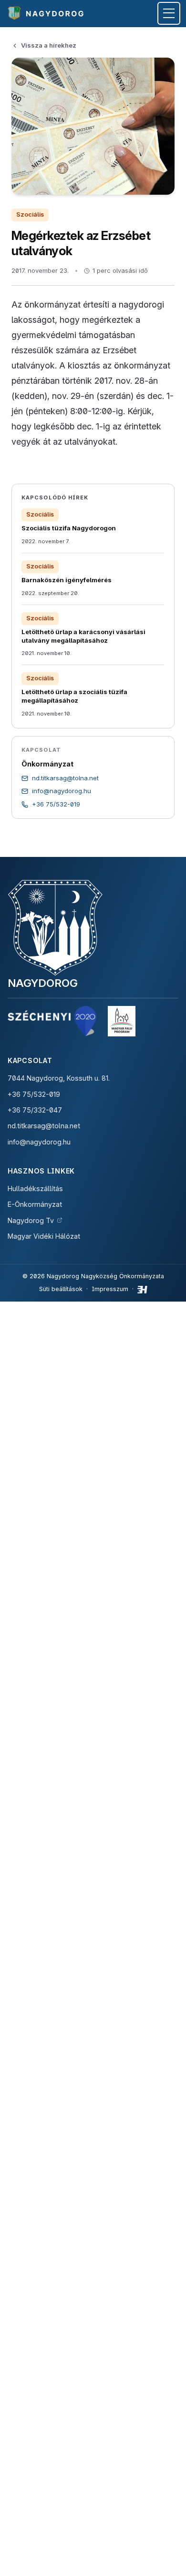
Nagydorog (43, 983)
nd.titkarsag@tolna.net (44, 1126)
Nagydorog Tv (31, 1220)
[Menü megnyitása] (169, 13)
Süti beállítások (61, 1289)
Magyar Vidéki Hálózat (44, 1236)
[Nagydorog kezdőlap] (47, 13)
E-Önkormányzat (35, 1204)
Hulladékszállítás (35, 1189)
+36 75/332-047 (35, 1110)
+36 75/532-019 (34, 1094)
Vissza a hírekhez (49, 45)
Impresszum (110, 1289)
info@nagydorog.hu (39, 1142)
